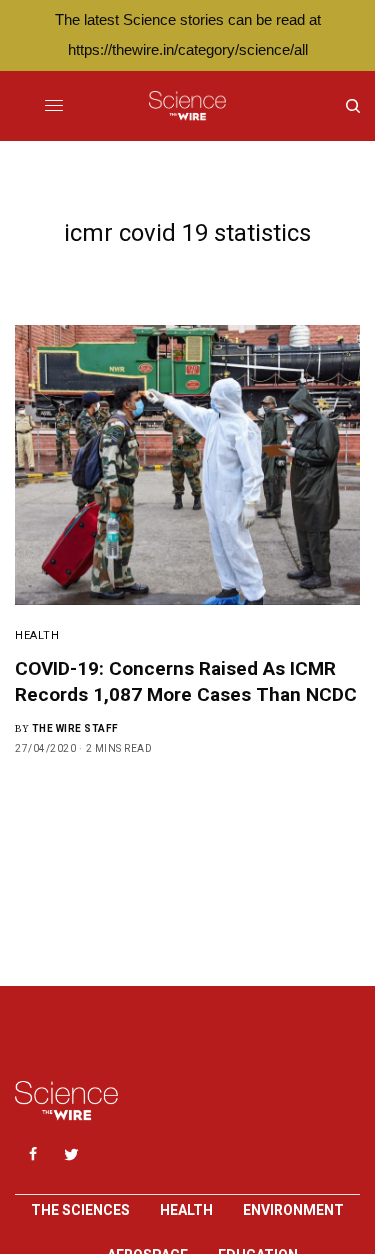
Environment (293, 1210)
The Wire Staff (75, 728)
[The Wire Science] (187, 106)
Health (37, 635)
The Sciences (80, 1210)
